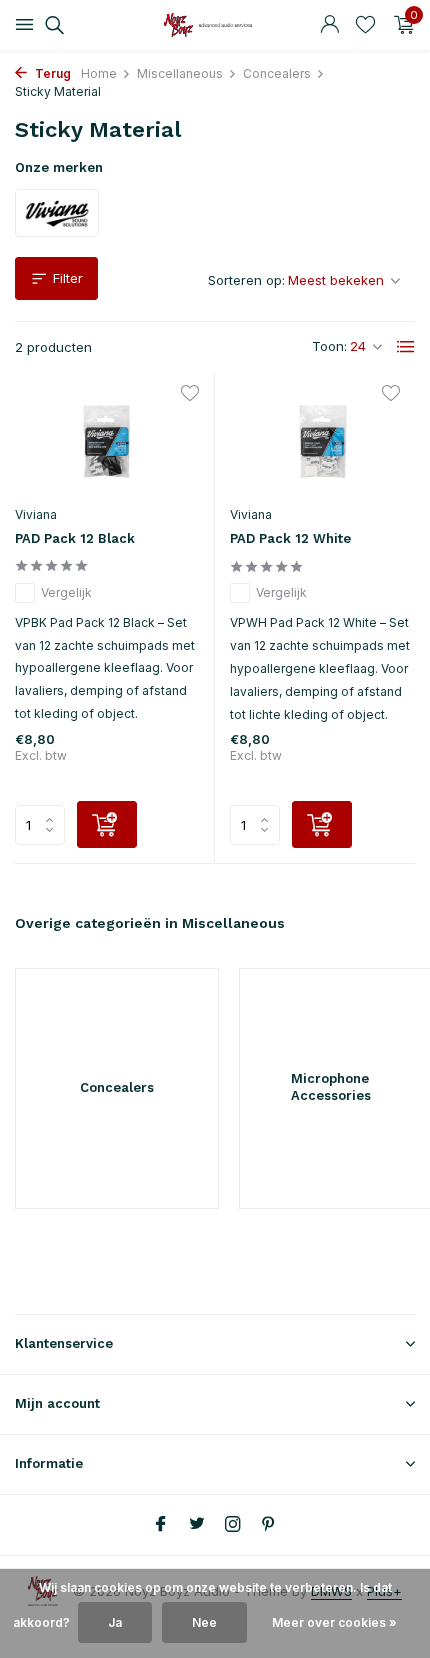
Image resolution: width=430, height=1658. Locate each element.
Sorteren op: (246, 280)
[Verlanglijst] (365, 25)
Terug (51, 73)
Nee (204, 1622)
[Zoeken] (51, 25)
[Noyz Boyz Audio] (215, 25)
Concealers (277, 73)
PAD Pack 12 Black (75, 538)
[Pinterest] (269, 1525)
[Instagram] (233, 1525)
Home (99, 73)
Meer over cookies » (334, 1622)
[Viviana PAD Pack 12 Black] (107, 441)
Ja (115, 1622)
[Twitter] (197, 1525)
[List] (406, 347)
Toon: (329, 346)
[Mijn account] (329, 25)
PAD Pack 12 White (290, 538)
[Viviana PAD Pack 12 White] (322, 441)
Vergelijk (66, 592)
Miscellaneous (180, 73)
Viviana (36, 514)
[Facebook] (161, 1525)
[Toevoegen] (107, 824)
